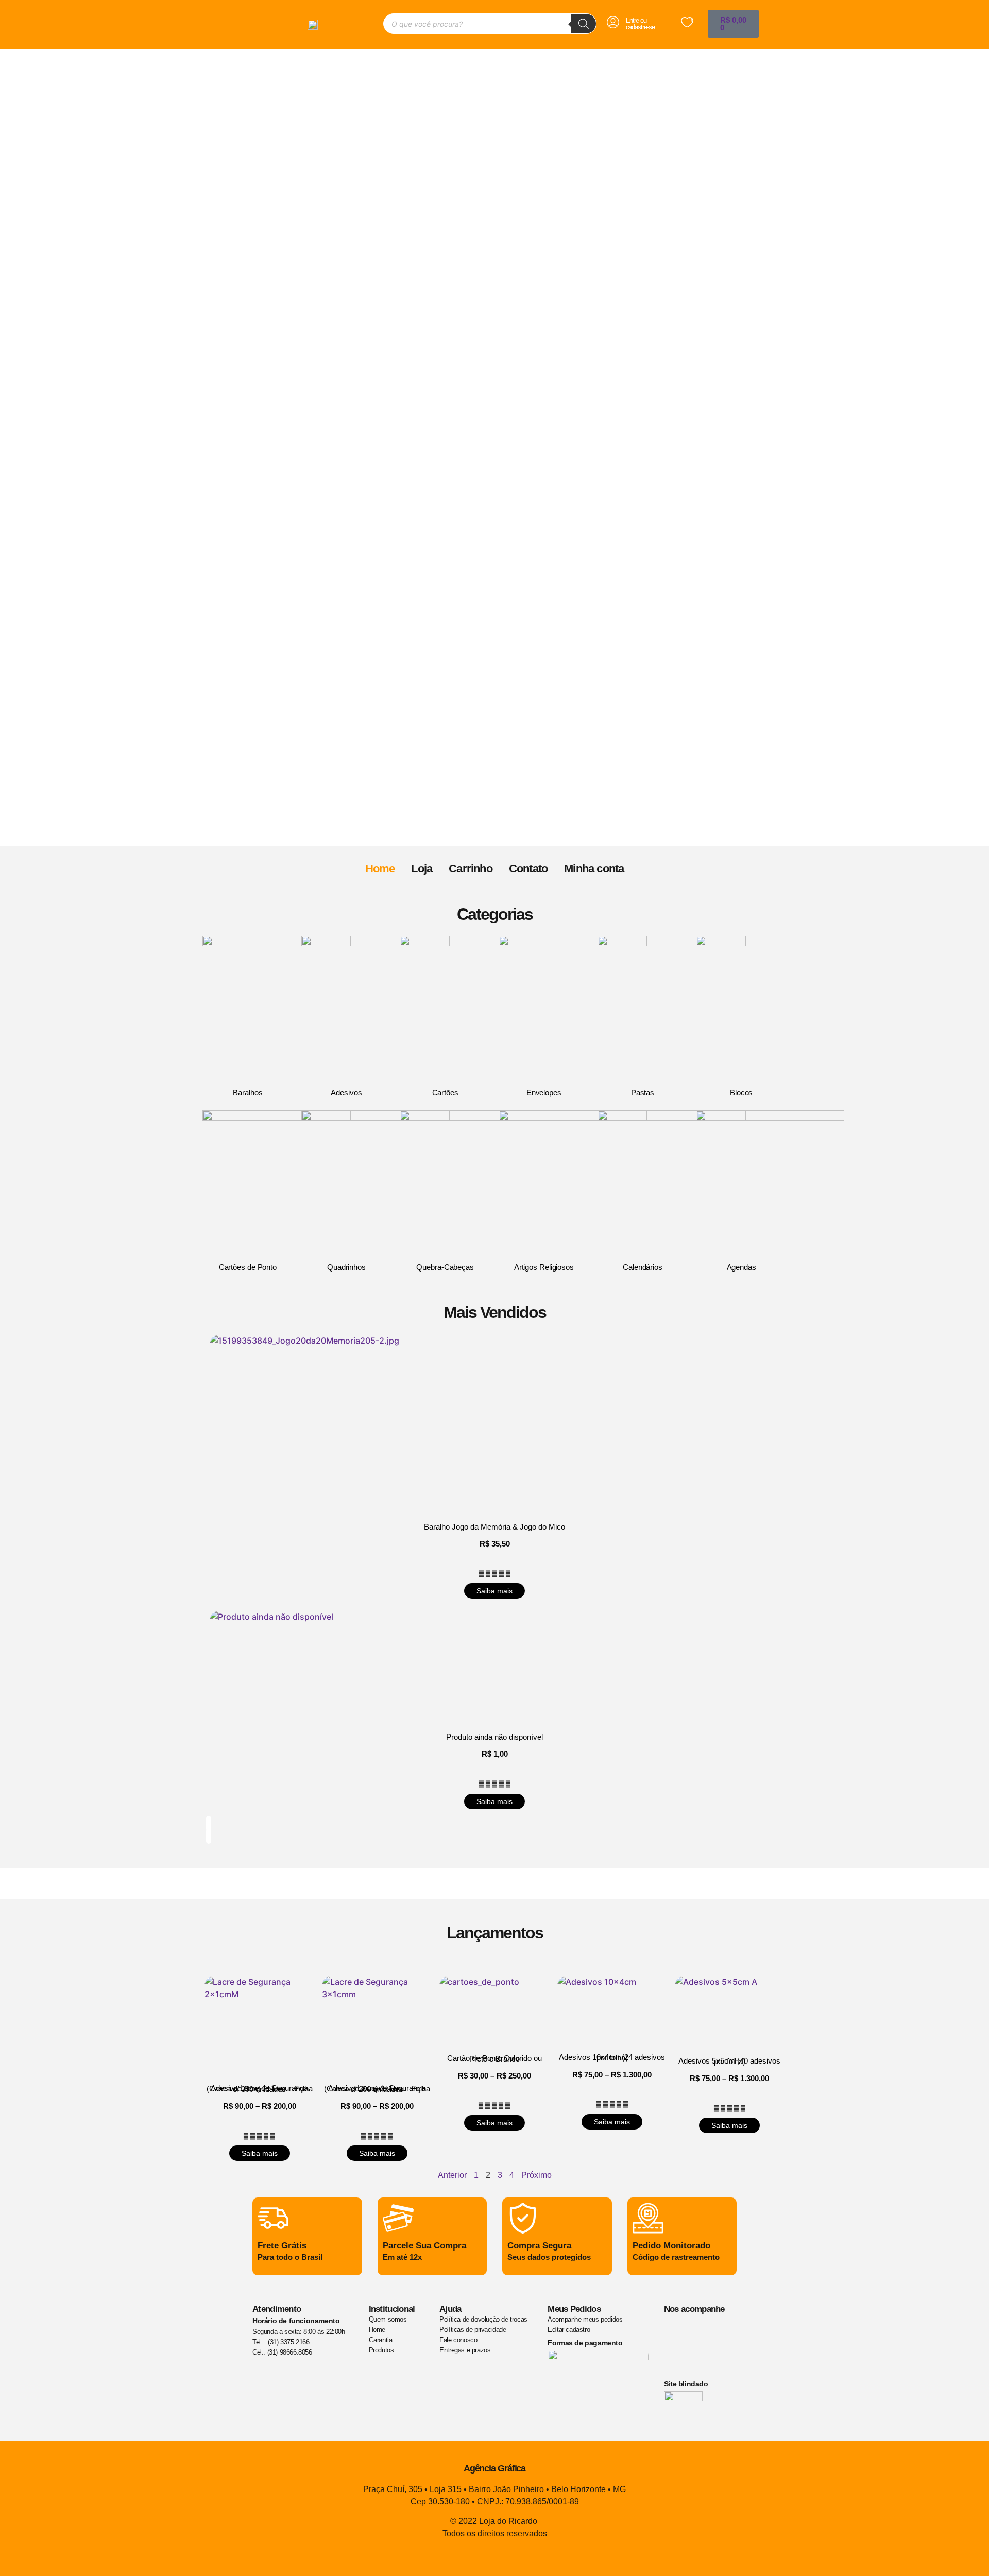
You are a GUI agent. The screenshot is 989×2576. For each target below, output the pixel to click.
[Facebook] (677, 2330)
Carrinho (471, 869)
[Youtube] (707, 2330)
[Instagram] (677, 2359)
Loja (422, 869)
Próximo (536, 2175)
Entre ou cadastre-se (640, 24)
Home (380, 869)
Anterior (452, 2175)
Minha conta (594, 869)
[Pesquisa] (584, 24)
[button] (494, 828)
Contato (528, 869)
